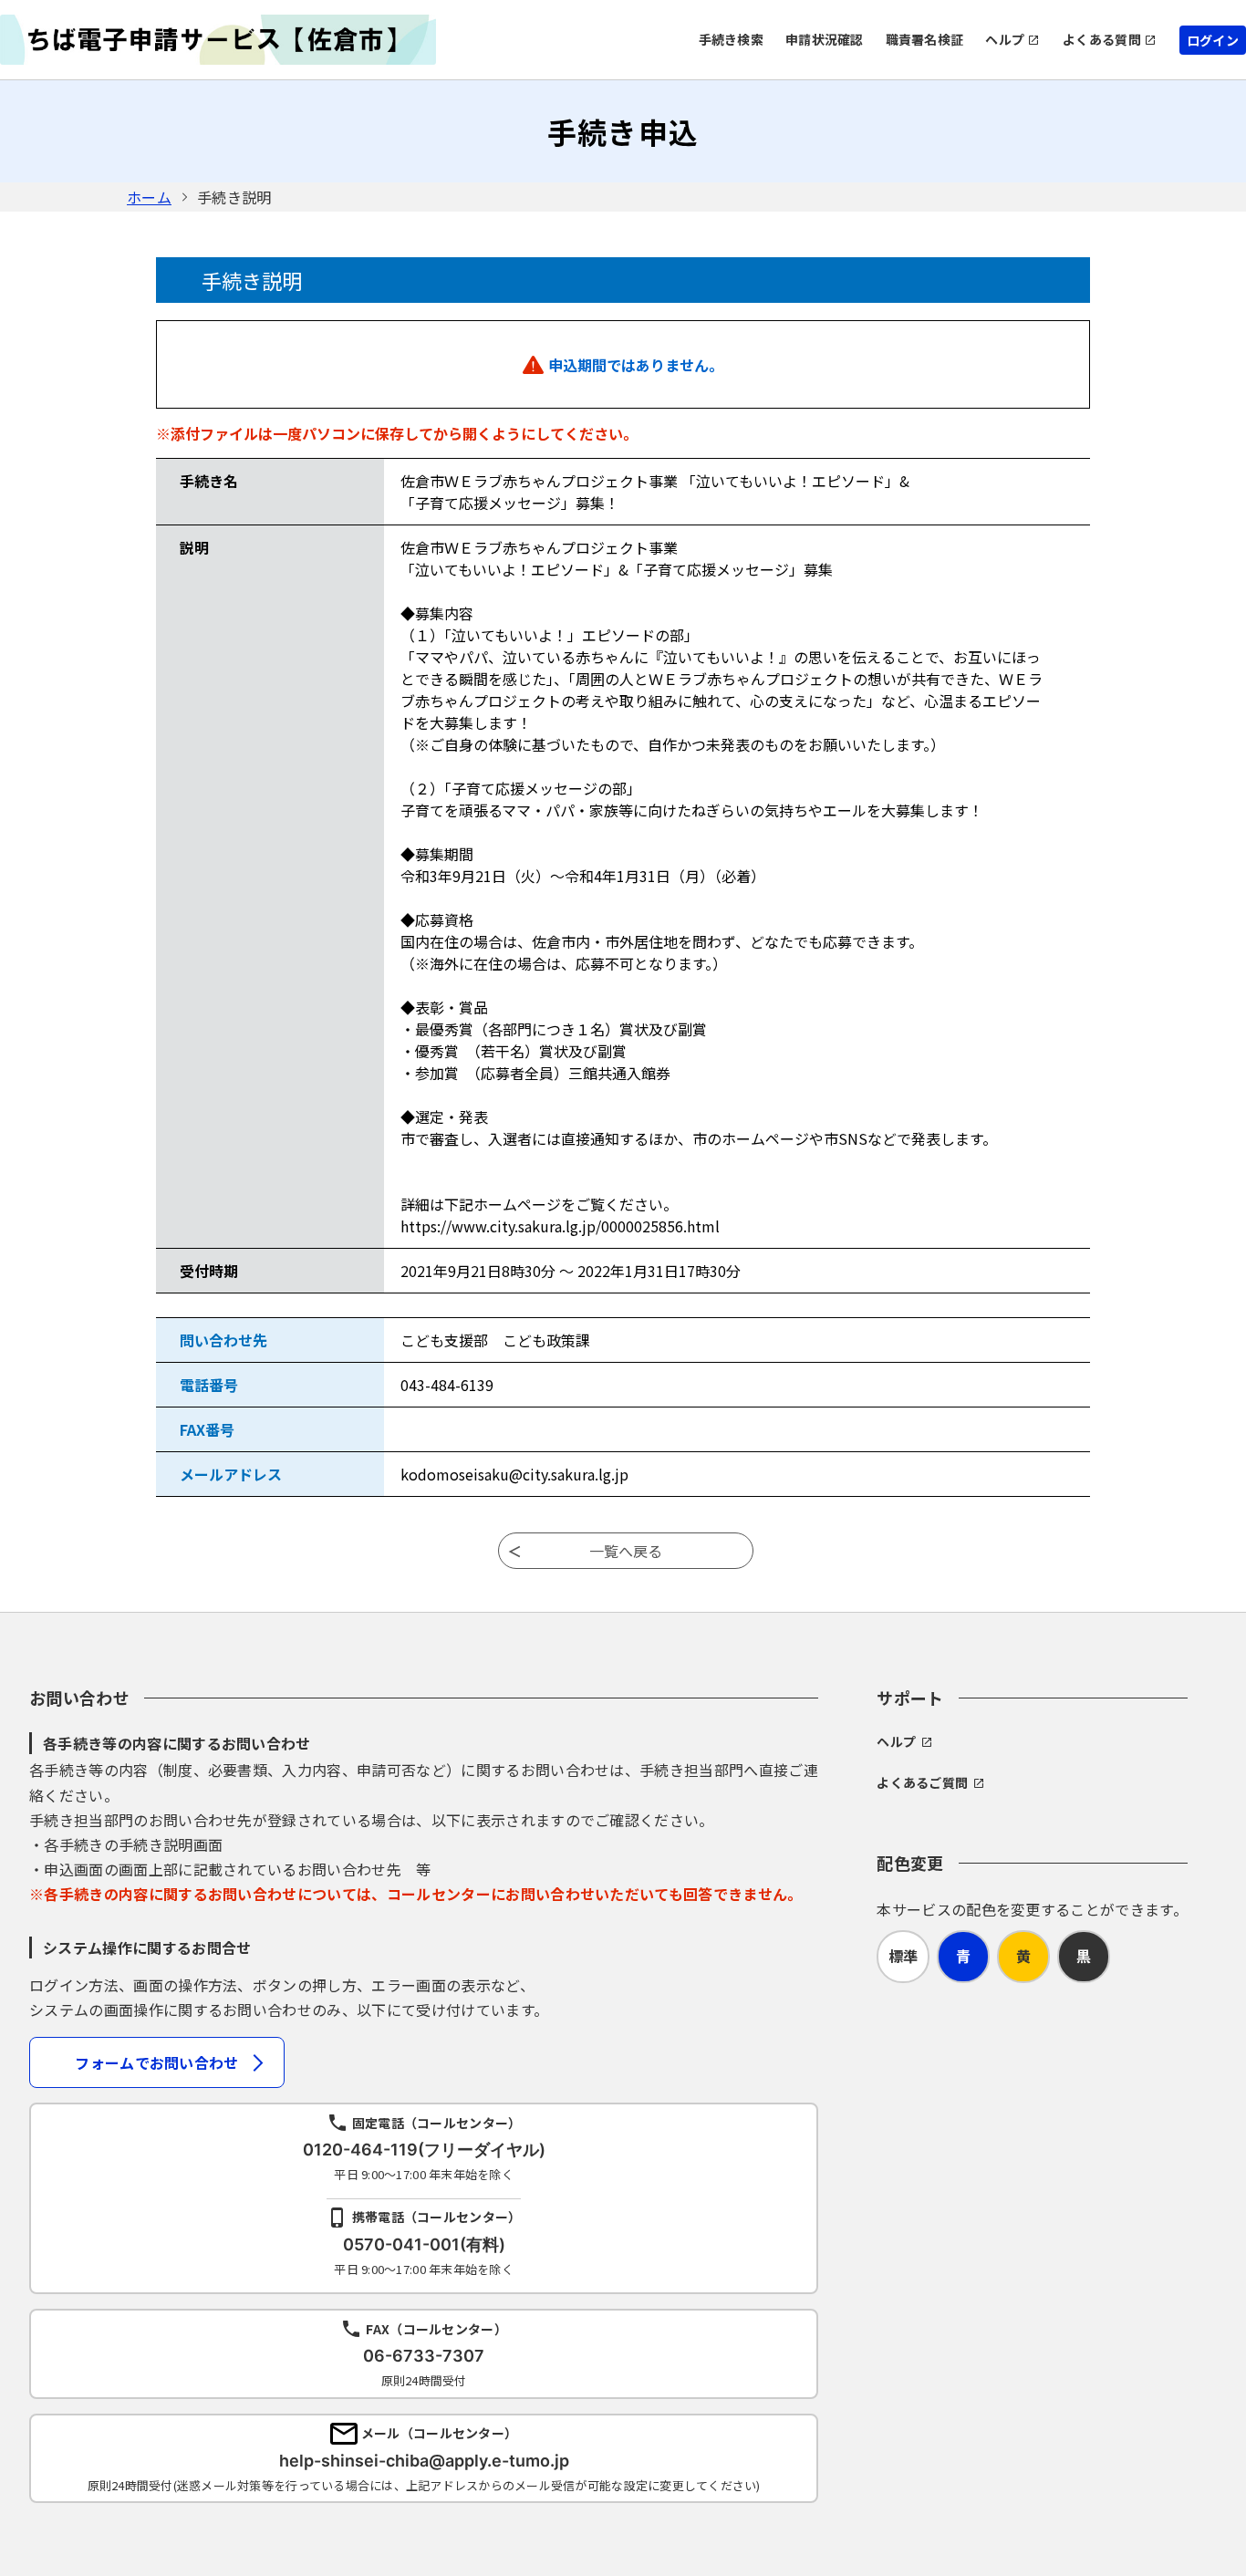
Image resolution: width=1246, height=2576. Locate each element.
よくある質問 (1102, 39)
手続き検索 (731, 39)
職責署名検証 (925, 39)
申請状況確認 (825, 39)
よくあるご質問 (922, 1782)
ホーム (149, 197)
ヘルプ (1005, 39)
